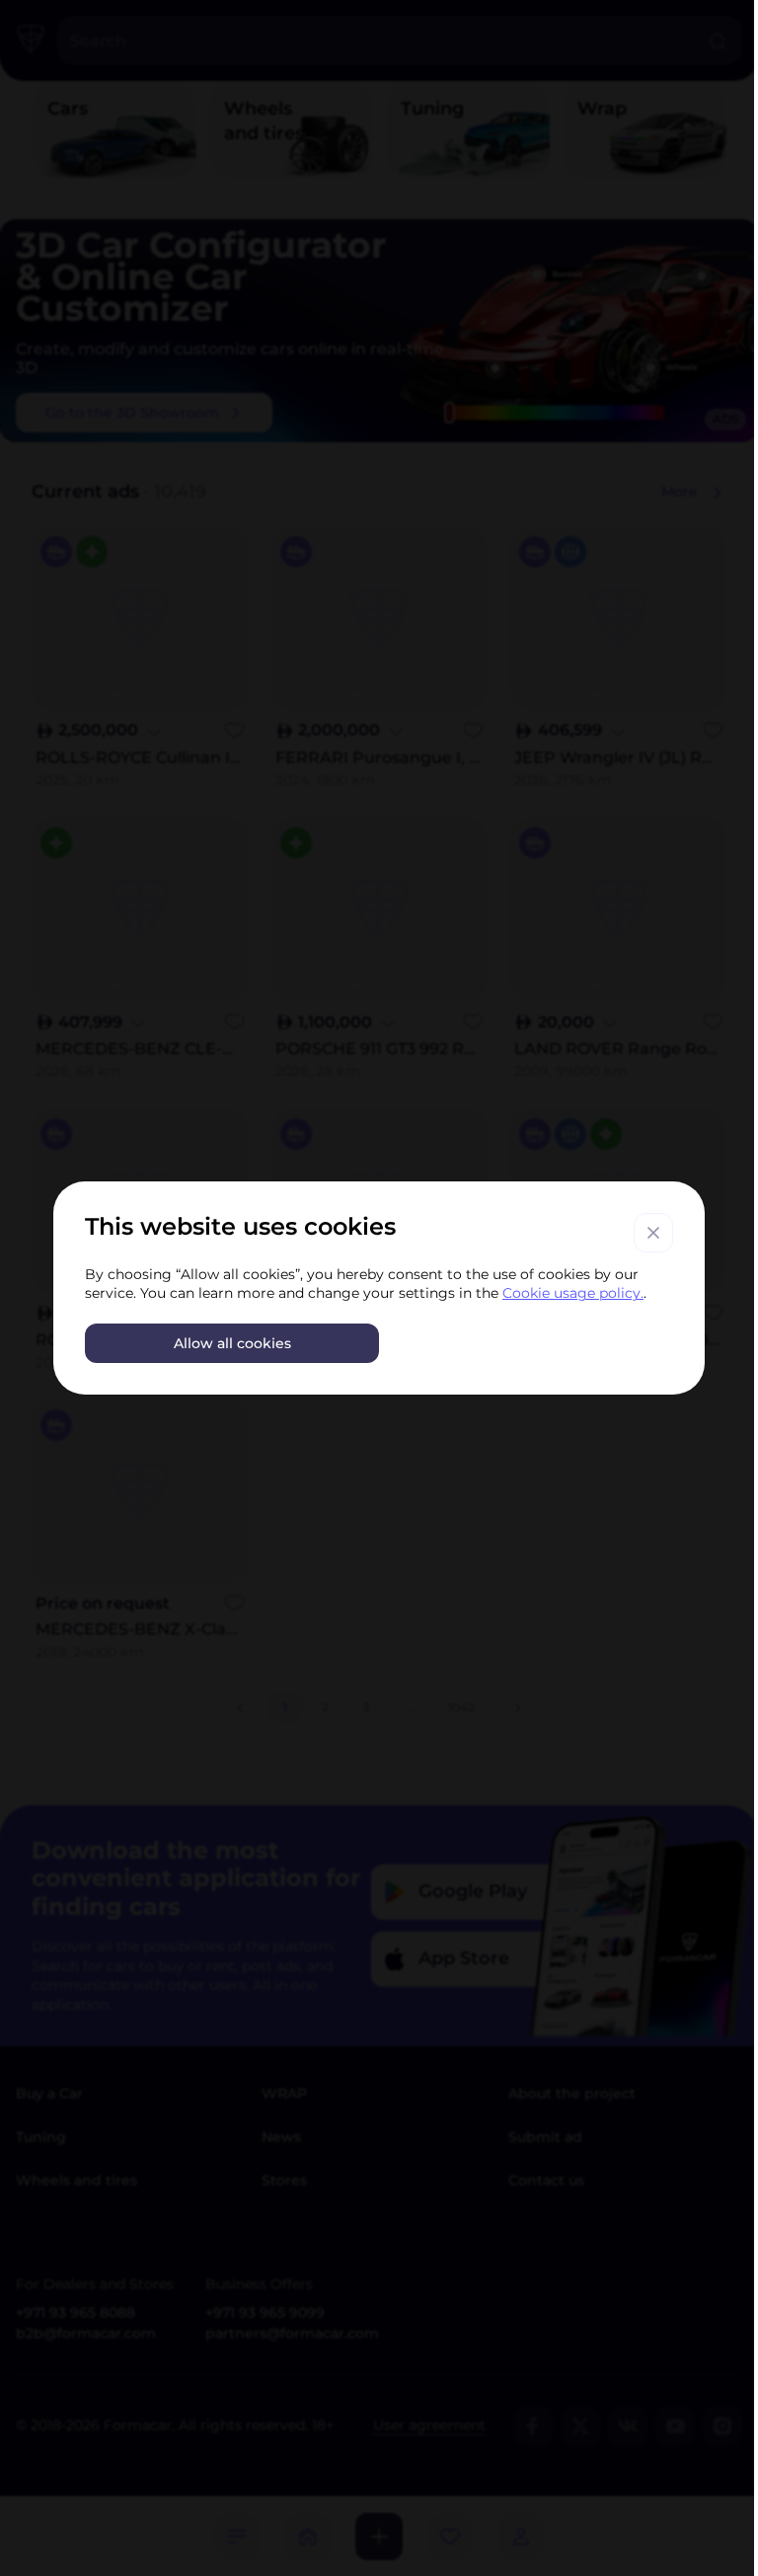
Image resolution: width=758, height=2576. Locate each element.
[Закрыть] (653, 1233)
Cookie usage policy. (573, 1293)
